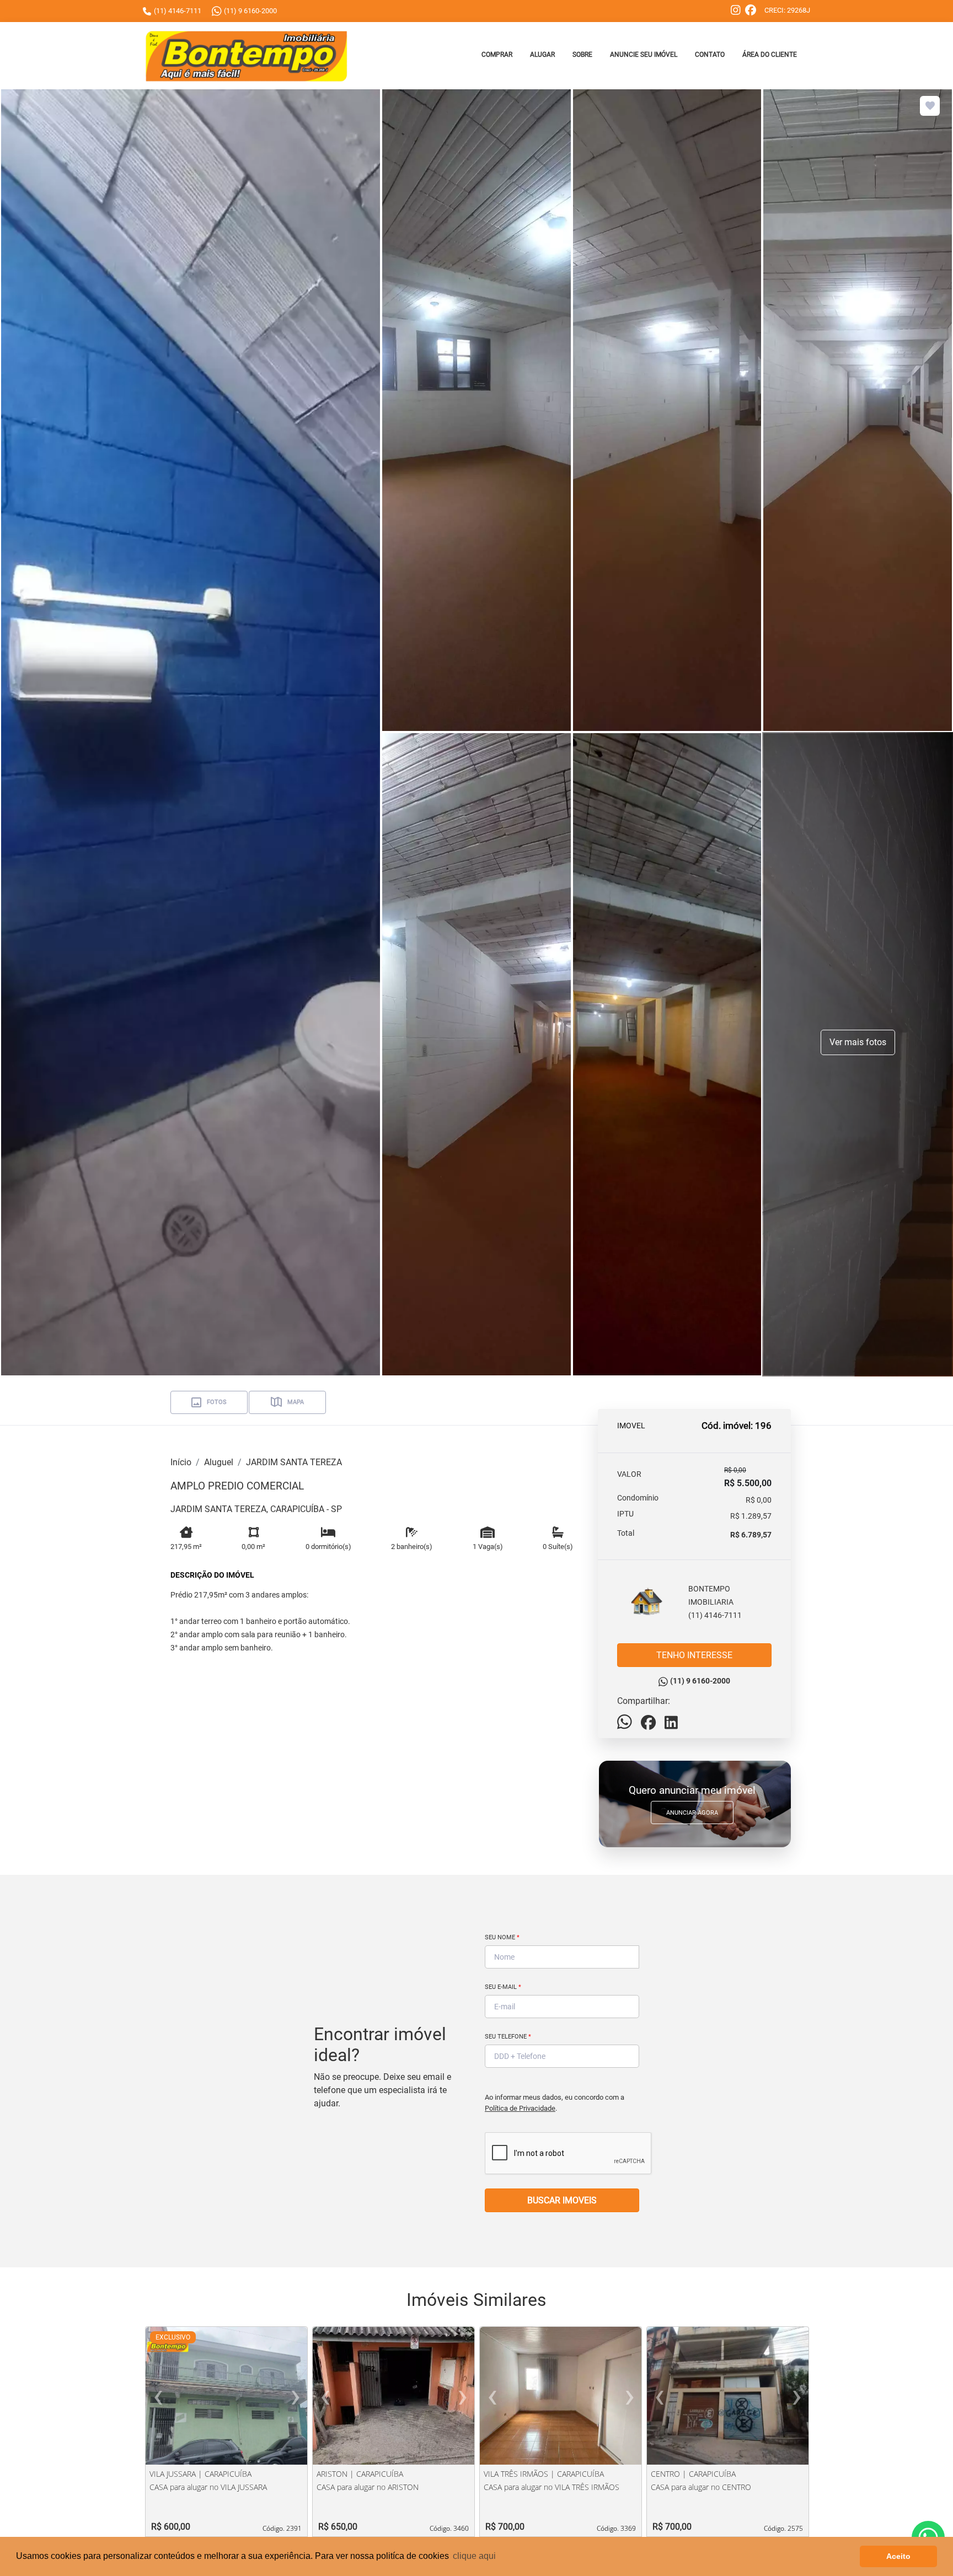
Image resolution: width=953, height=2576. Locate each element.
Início (181, 1462)
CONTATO (710, 55)
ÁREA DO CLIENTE (770, 55)
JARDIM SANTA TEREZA (294, 1462)
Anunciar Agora (692, 1813)
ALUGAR (542, 55)
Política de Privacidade (520, 2108)
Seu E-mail (503, 1987)
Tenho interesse (694, 1655)
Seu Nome (502, 1937)
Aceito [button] (898, 2556)
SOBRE (582, 55)
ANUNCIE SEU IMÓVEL (644, 55)
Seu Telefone (508, 2037)
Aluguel (219, 1462)
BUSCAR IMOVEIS (562, 2200)
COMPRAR (497, 55)
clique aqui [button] (474, 2556)
